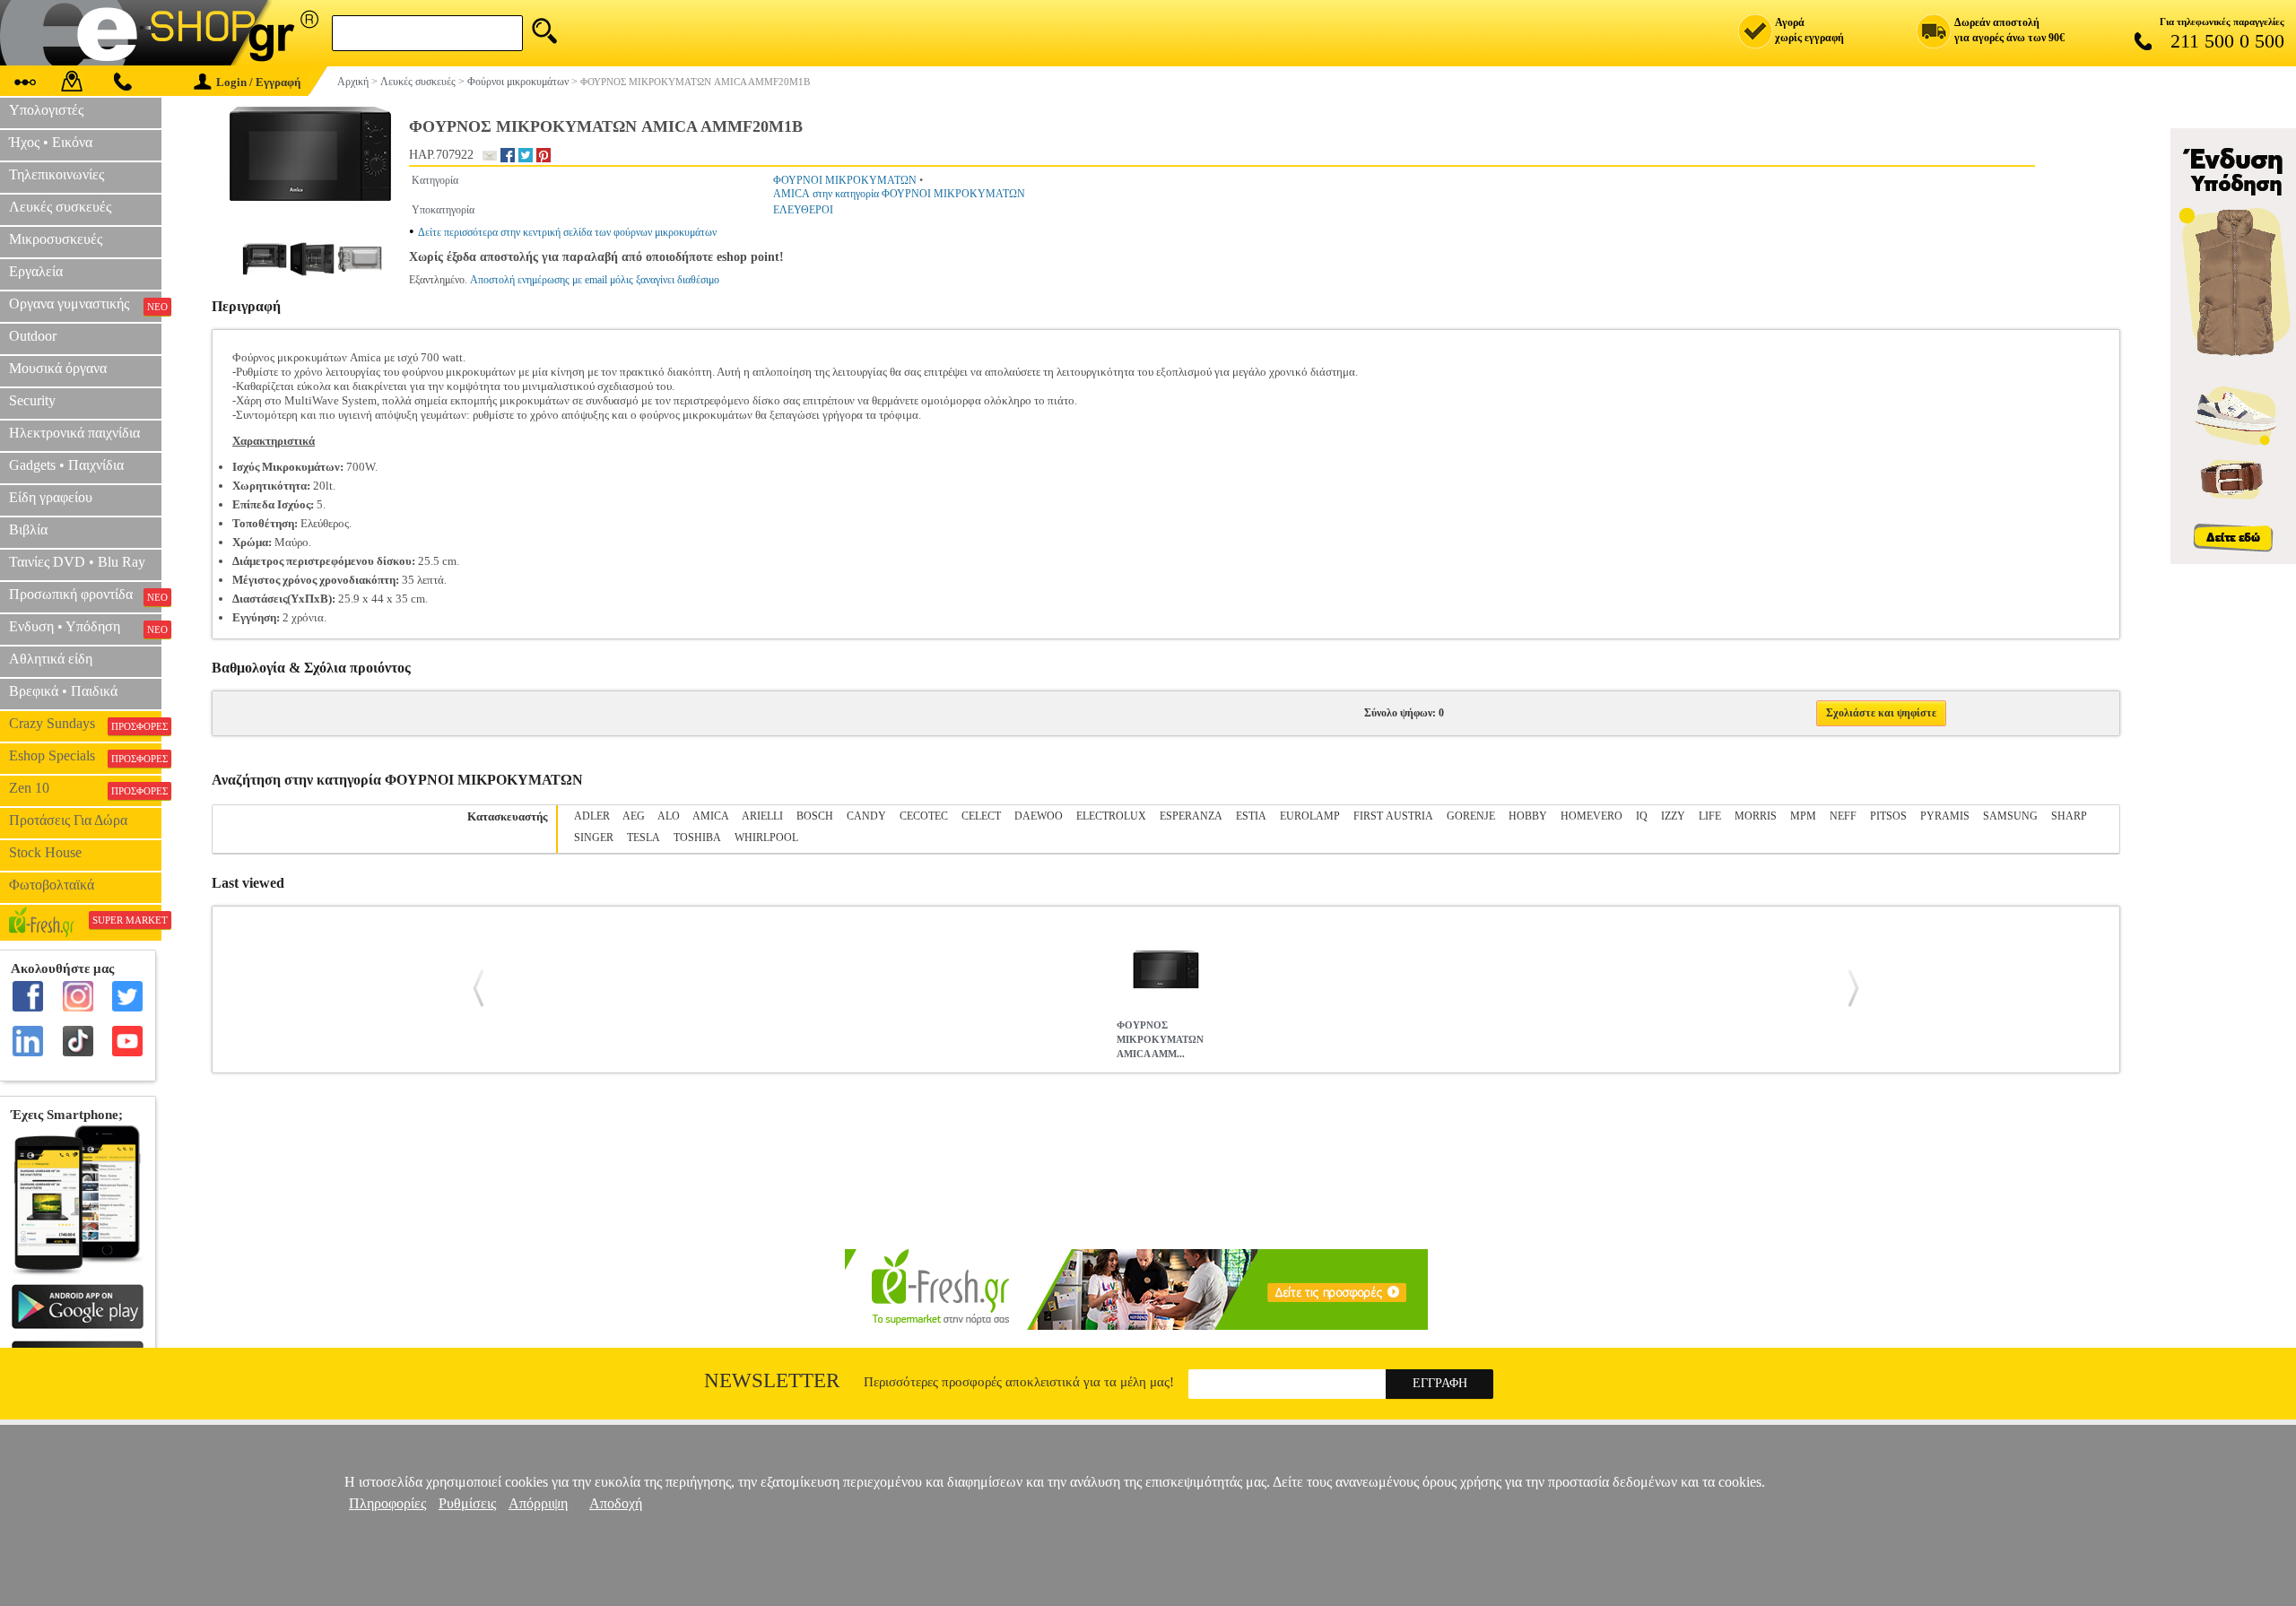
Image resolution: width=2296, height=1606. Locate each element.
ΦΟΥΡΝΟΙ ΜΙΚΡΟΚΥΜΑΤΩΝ (845, 180)
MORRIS (1756, 816)
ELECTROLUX (1111, 816)
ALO (669, 816)
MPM (1803, 816)
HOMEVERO (1592, 816)
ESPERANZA (1191, 816)
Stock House (45, 852)
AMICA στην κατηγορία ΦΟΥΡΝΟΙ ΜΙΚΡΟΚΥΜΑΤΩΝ (899, 194)
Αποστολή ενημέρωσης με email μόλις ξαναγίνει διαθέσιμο (595, 280)
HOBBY (1528, 816)
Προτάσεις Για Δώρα (68, 820)
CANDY (866, 816)
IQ (1642, 816)
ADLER (592, 816)
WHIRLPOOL (766, 838)
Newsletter (772, 1380)
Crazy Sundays (85, 724)
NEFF (1843, 816)
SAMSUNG (2010, 816)
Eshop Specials (85, 756)
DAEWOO (1039, 816)
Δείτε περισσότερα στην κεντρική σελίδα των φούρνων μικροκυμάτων (567, 232)
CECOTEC (924, 816)
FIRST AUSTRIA (1393, 816)
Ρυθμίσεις (467, 1503)
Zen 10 (85, 788)
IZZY (1673, 816)
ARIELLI (762, 816)
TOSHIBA (697, 838)
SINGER (594, 838)
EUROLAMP (1310, 816)
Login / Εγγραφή (258, 82)
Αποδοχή (616, 1503)
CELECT (981, 816)
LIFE (1710, 816)
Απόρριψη (538, 1503)
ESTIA (1251, 816)
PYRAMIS (1945, 816)
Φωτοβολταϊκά (52, 885)
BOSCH (815, 816)
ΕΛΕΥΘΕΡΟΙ (803, 210)
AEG (634, 816)
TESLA (644, 838)
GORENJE (1471, 816)
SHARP (2069, 816)
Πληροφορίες (387, 1503)
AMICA (711, 816)
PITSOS (1888, 816)
